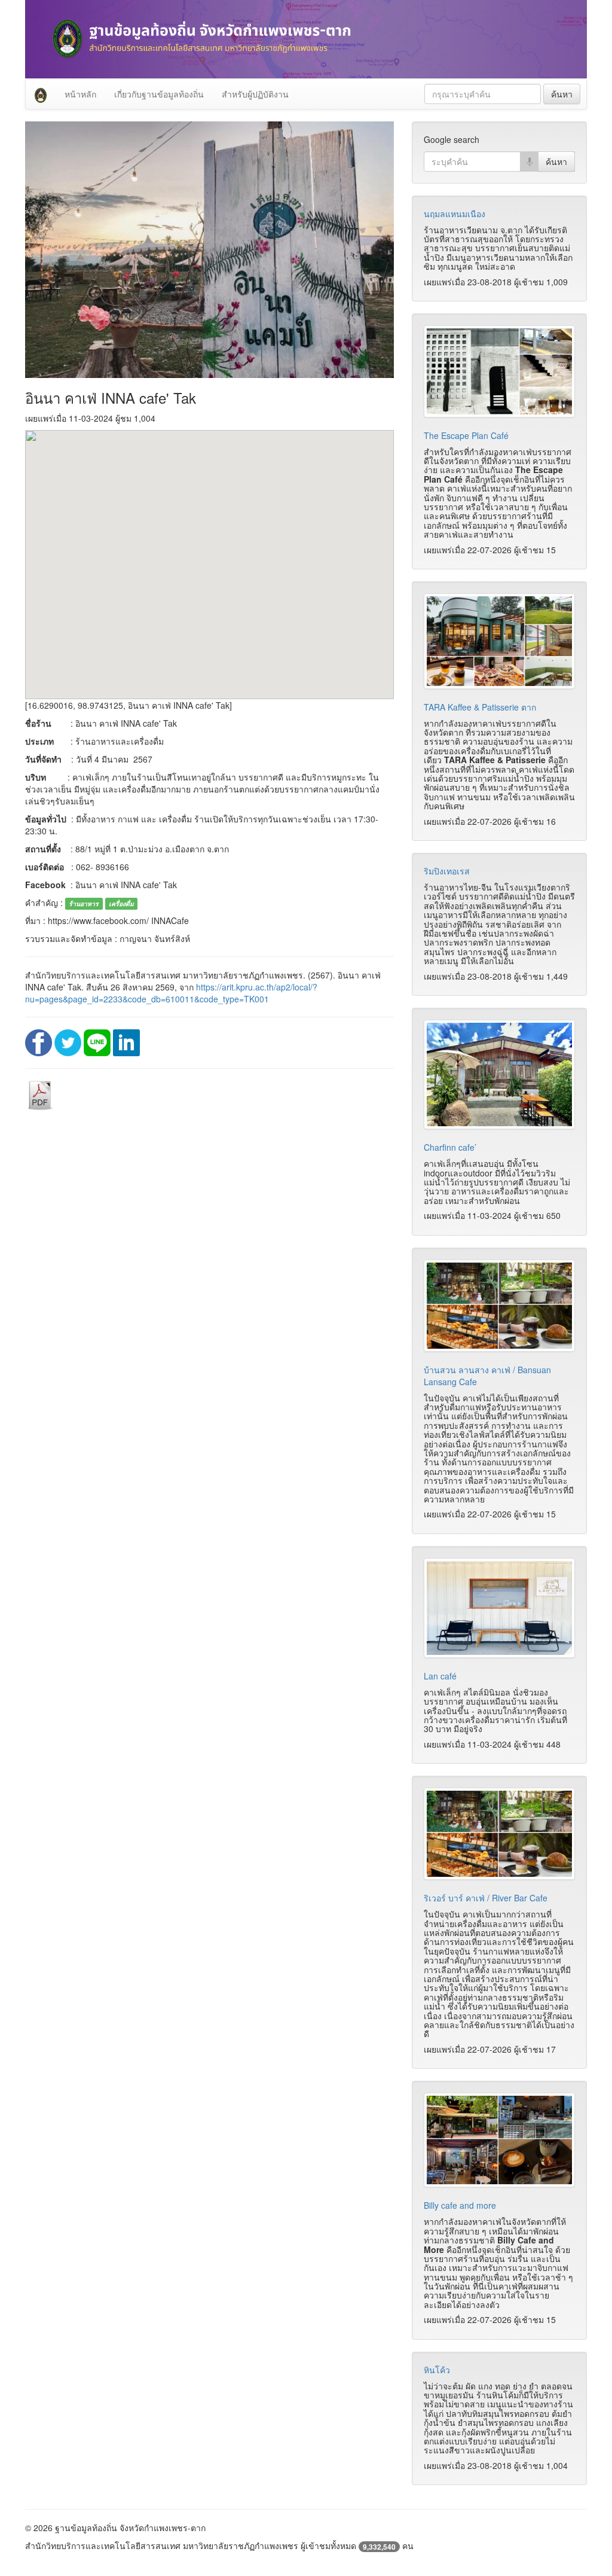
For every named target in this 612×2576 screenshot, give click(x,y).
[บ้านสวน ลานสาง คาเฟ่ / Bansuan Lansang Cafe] (499, 1306)
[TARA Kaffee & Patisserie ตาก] (499, 641)
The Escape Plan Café (466, 435)
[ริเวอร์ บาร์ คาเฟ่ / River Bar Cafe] (499, 1834)
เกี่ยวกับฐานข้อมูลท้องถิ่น (159, 94)
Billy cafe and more (460, 2205)
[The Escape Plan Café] (499, 371)
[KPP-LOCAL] (41, 94)
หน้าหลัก (80, 94)
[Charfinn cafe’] (499, 1074)
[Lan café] (499, 1608)
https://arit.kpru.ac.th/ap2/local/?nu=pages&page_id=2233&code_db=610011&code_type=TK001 (171, 993)
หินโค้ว (437, 2370)
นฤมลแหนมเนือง (455, 214)
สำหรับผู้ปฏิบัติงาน (255, 94)
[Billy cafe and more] (499, 2140)
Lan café (440, 1676)
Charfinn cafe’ (450, 1147)
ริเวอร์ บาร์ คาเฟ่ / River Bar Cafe (486, 1898)
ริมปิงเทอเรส (447, 871)
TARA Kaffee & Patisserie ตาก (480, 707)
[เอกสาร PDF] (40, 1094)
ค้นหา (562, 94)
